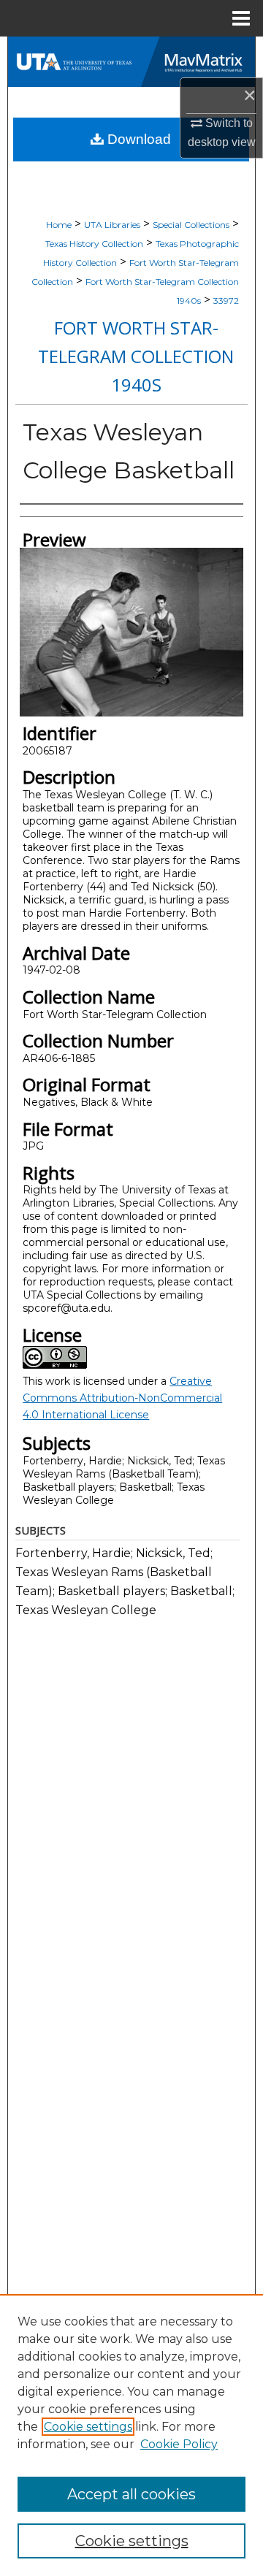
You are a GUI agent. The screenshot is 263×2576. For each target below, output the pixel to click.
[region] (131, 2435)
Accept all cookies (131, 2494)
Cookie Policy (179, 2444)
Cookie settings (88, 2427)
